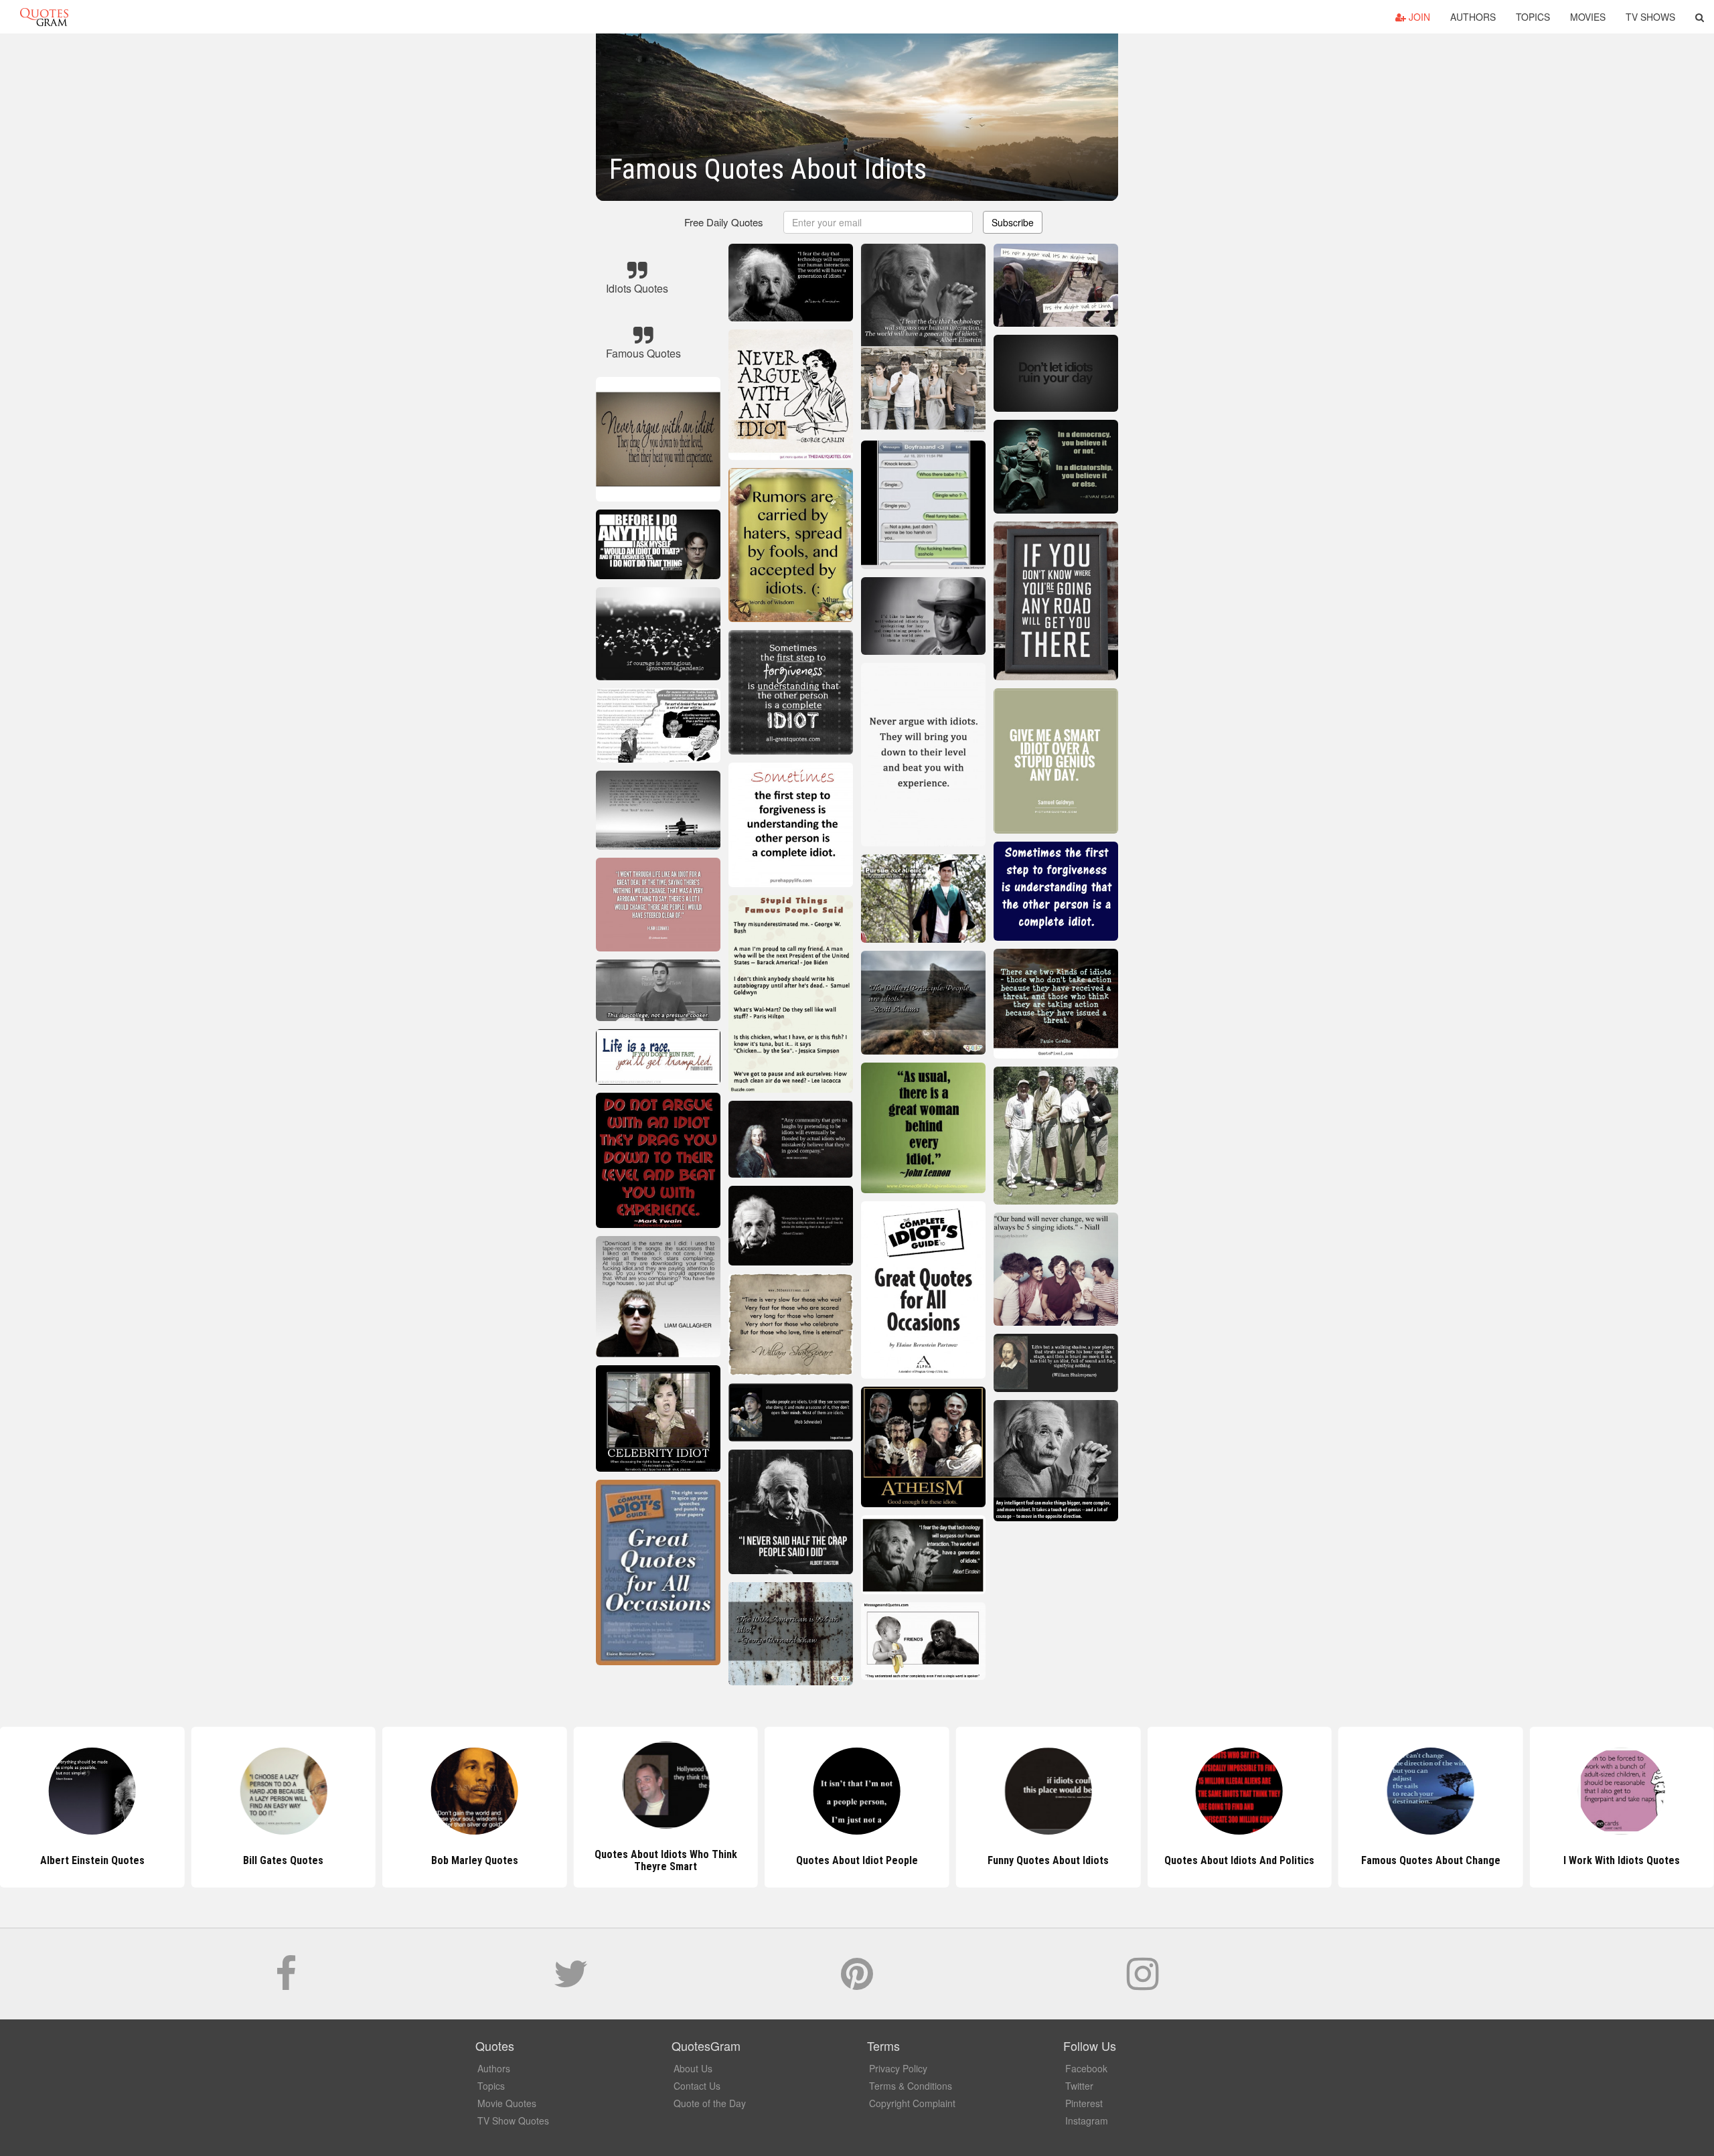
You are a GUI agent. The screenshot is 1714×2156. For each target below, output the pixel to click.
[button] (1700, 17)
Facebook (1086, 2068)
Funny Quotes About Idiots (857, 1860)
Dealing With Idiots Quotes (1622, 1860)
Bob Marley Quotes (283, 1860)
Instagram (1087, 2121)
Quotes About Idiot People (666, 1860)
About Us (693, 2068)
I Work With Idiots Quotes (1431, 1860)
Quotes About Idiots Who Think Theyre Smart (474, 1860)
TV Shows (1650, 17)
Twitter (1079, 2086)
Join (1418, 17)
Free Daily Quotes (724, 222)
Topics (1533, 17)
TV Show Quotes (513, 2121)
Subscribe (1013, 222)
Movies (1588, 17)
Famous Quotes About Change (1239, 1860)
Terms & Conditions (911, 2086)
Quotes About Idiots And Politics (1048, 1860)
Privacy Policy (898, 2068)
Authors (1473, 17)
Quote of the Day (710, 2103)
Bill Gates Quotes (92, 1860)
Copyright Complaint (912, 2103)
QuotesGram (44, 17)
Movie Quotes (507, 2103)
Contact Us (697, 2086)
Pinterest (1084, 2103)
